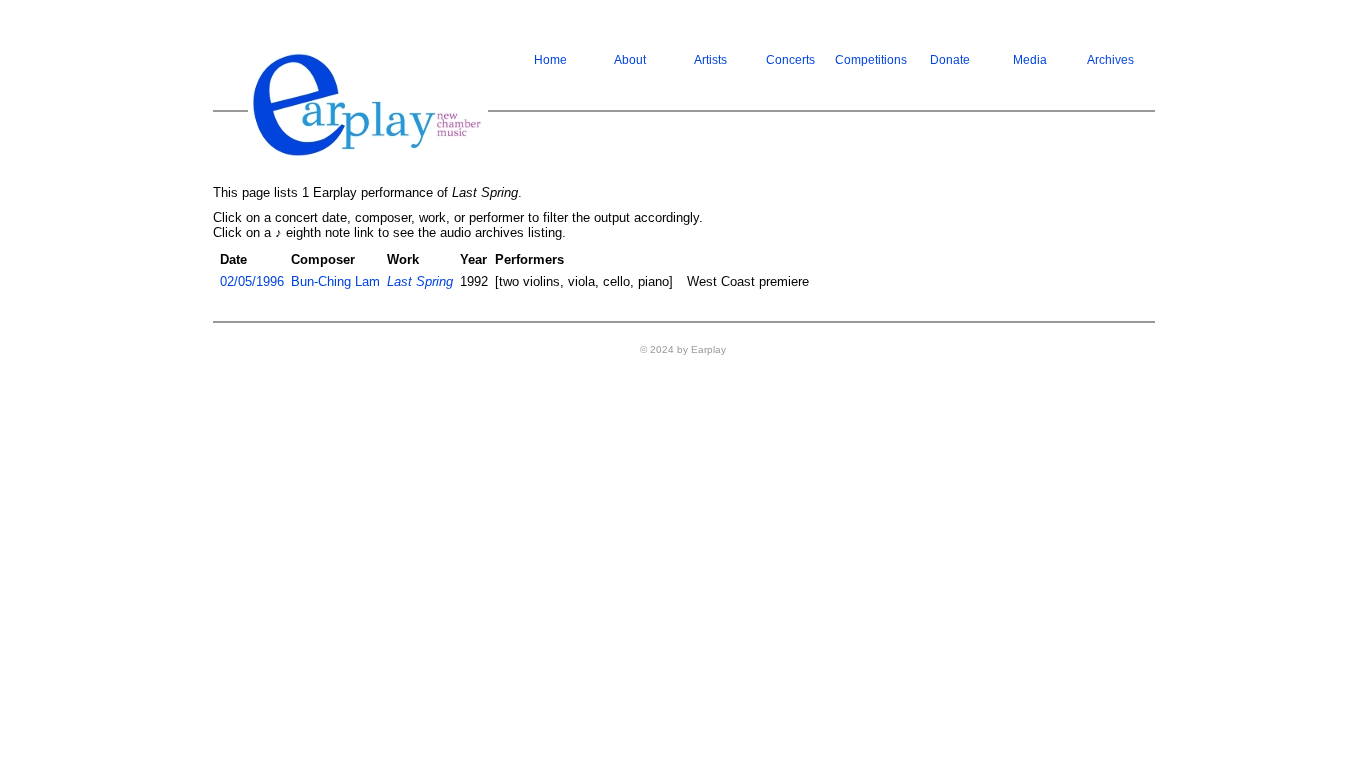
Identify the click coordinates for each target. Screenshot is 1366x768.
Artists (710, 60)
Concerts (790, 60)
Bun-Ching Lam (335, 281)
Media (1030, 60)
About (630, 60)
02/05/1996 (252, 281)
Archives (1110, 60)
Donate (950, 60)
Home (550, 60)
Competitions (871, 60)
